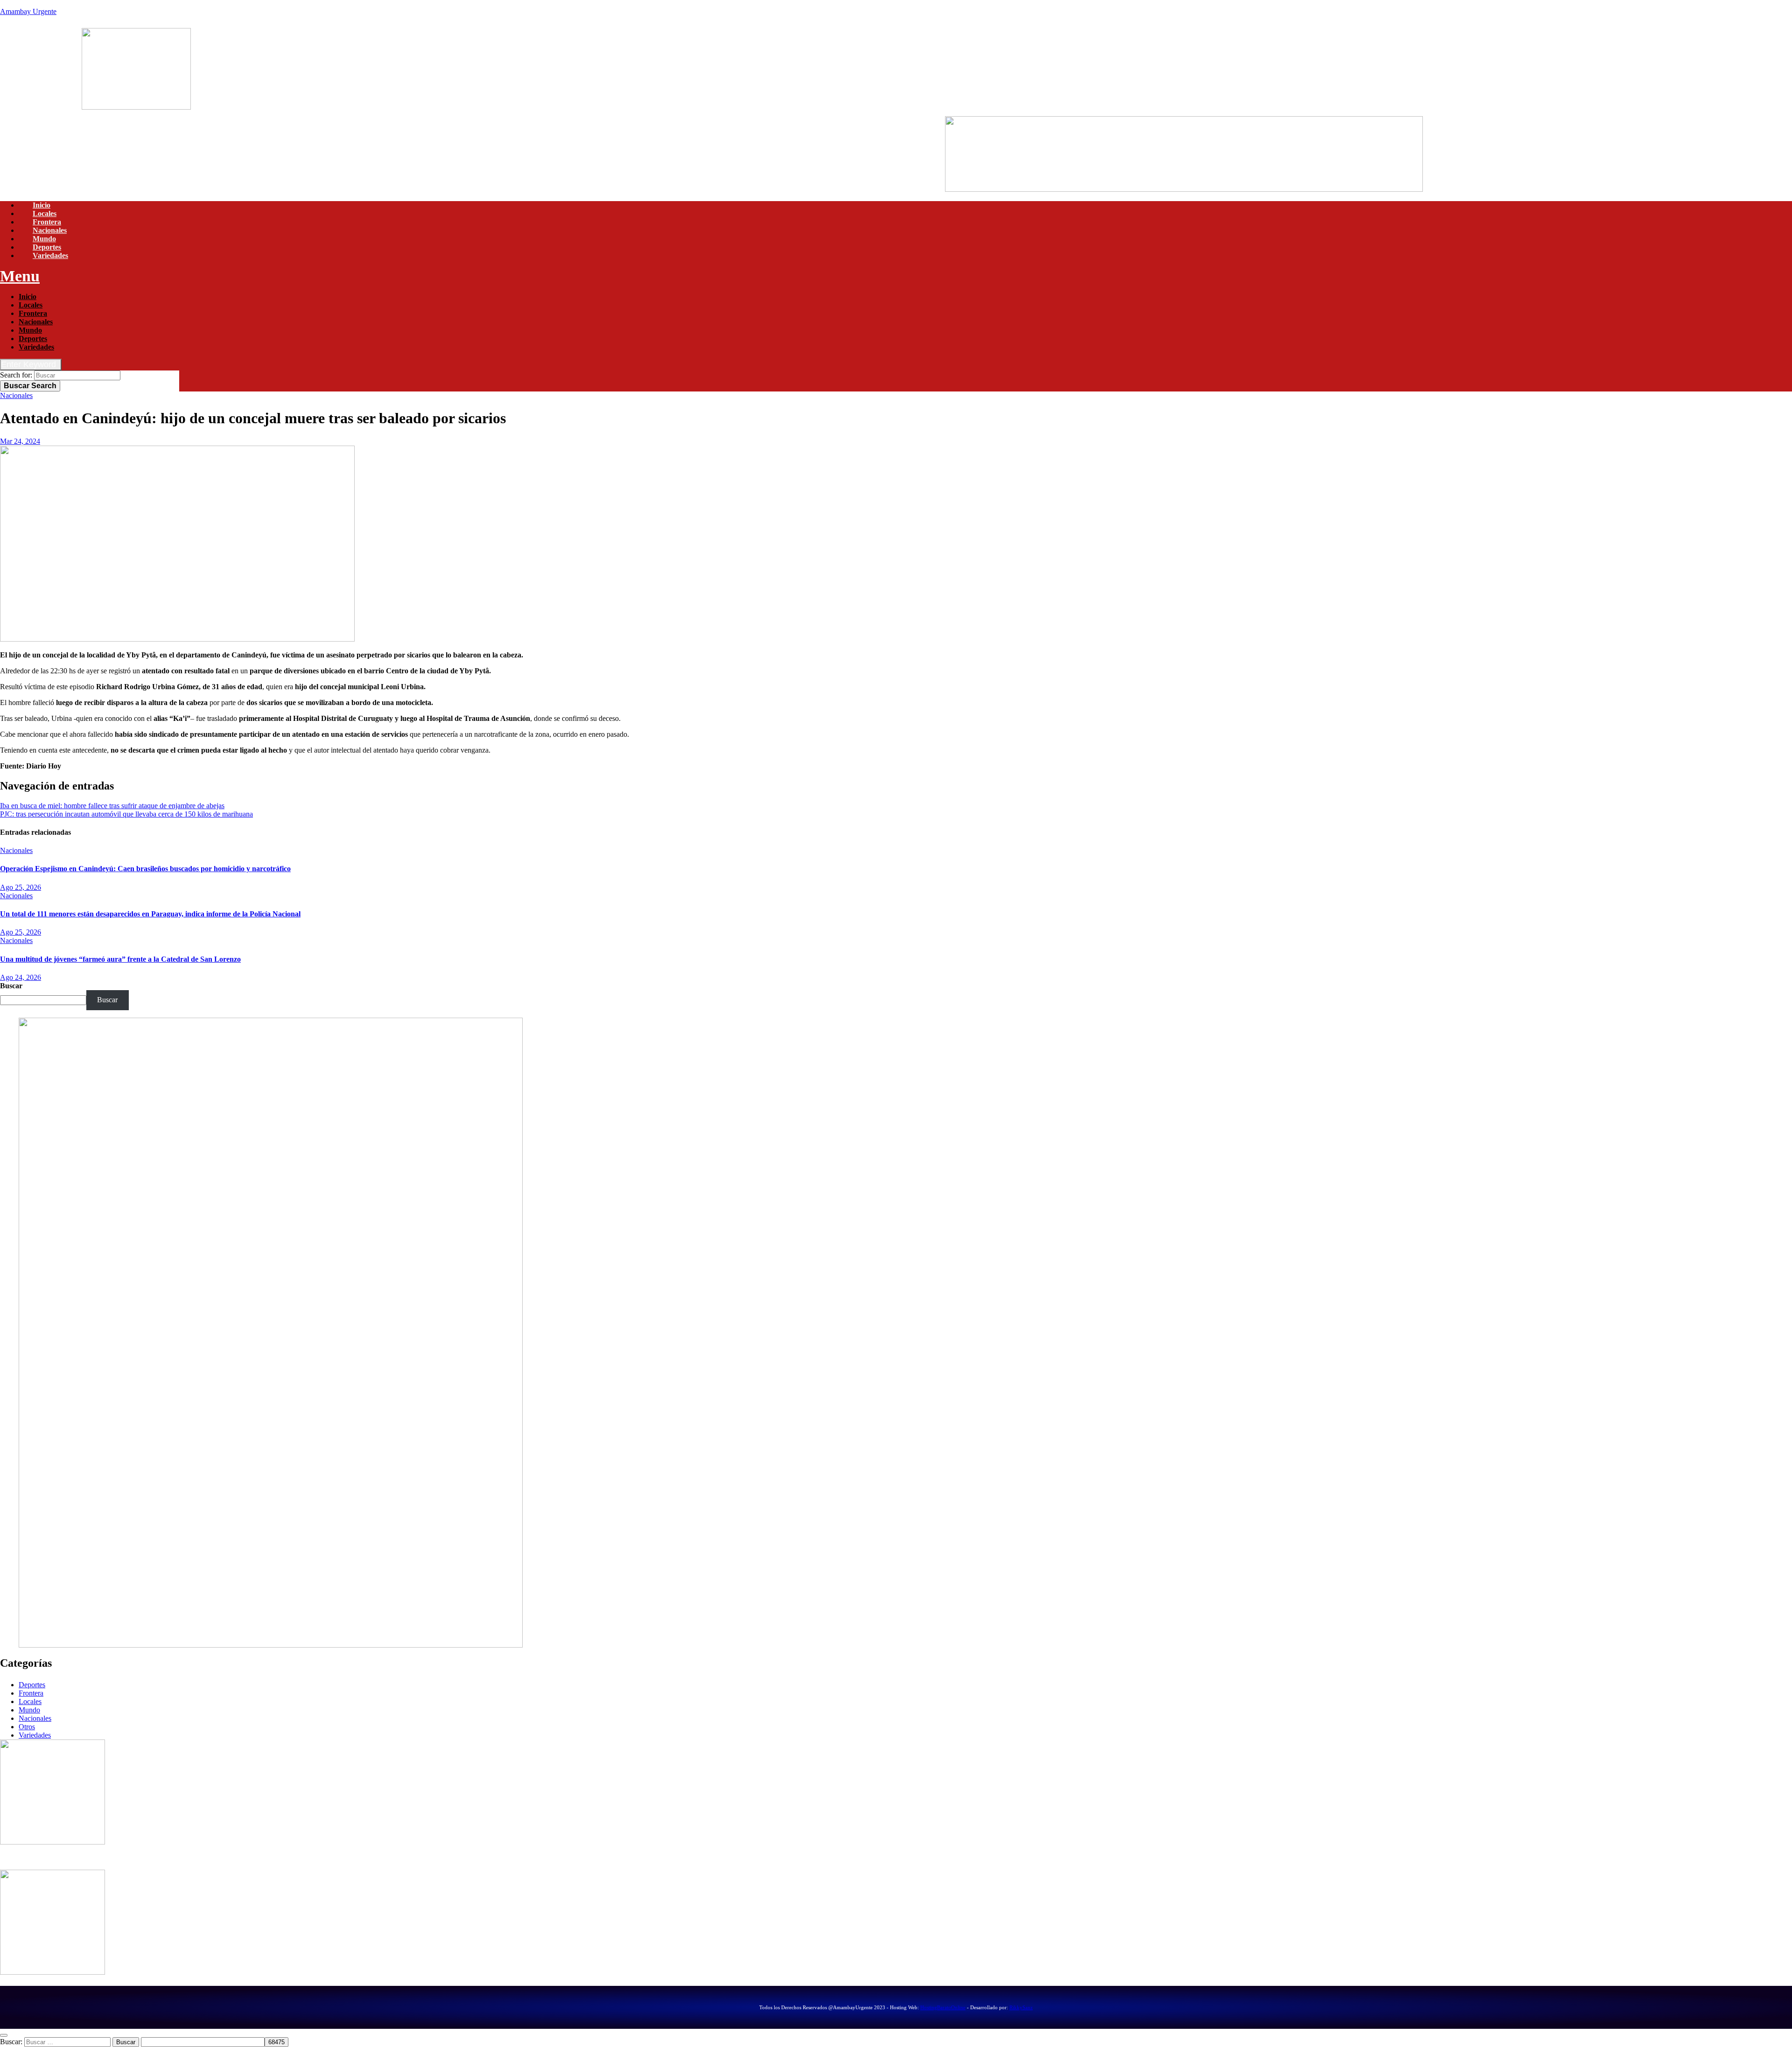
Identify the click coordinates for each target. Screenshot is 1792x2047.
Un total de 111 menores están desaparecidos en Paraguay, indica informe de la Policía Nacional (150, 914)
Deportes (47, 247)
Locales (45, 213)
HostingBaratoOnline (943, 2007)
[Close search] (4, 2035)
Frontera (47, 222)
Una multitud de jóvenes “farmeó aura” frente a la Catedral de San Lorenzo (120, 959)
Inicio (42, 205)
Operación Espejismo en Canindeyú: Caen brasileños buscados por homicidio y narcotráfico (145, 869)
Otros (27, 1727)
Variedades (50, 255)
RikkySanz (1021, 2007)
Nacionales (50, 230)
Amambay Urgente (28, 11)
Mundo (44, 239)
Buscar (30, 386)
